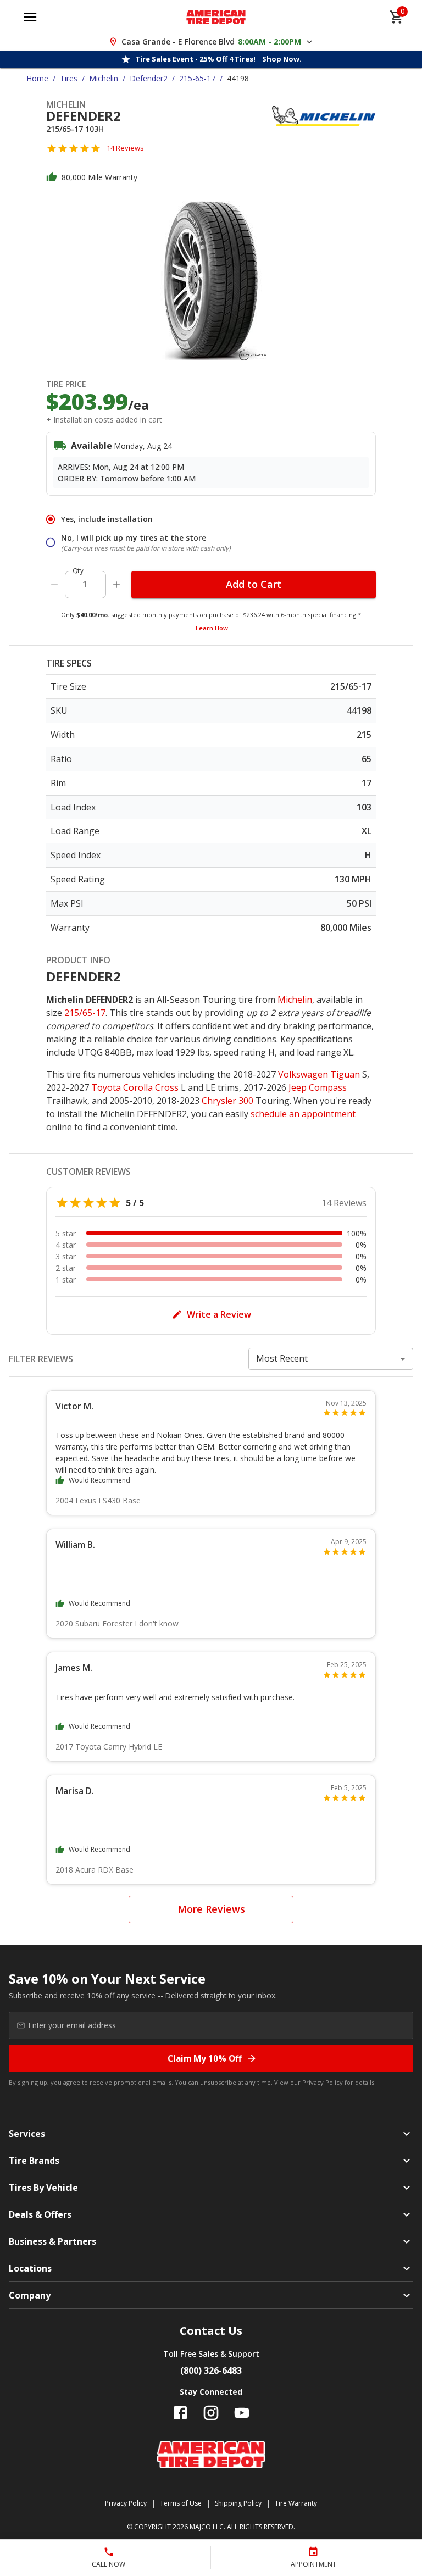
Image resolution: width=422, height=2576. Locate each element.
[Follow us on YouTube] (242, 2413)
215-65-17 (197, 78)
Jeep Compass (318, 1087)
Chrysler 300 (227, 1101)
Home (37, 78)
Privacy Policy (323, 2082)
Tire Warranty (296, 2503)
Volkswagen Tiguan (319, 1074)
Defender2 (149, 78)
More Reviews (211, 1909)
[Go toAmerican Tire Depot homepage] (216, 17)
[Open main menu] (30, 17)
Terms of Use (181, 2503)
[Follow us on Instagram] (211, 2413)
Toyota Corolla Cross (135, 1087)
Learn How (212, 628)
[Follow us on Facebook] (180, 2413)
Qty (78, 571)
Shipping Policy (238, 2503)
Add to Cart (254, 584)
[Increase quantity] (116, 585)
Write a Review (219, 1314)
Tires (69, 78)
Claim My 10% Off (205, 2058)
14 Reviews (125, 148)
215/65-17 (85, 1013)
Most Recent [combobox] (282, 1358)
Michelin (104, 78)
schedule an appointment (303, 1114)
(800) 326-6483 (211, 2370)
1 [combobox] (85, 584)
